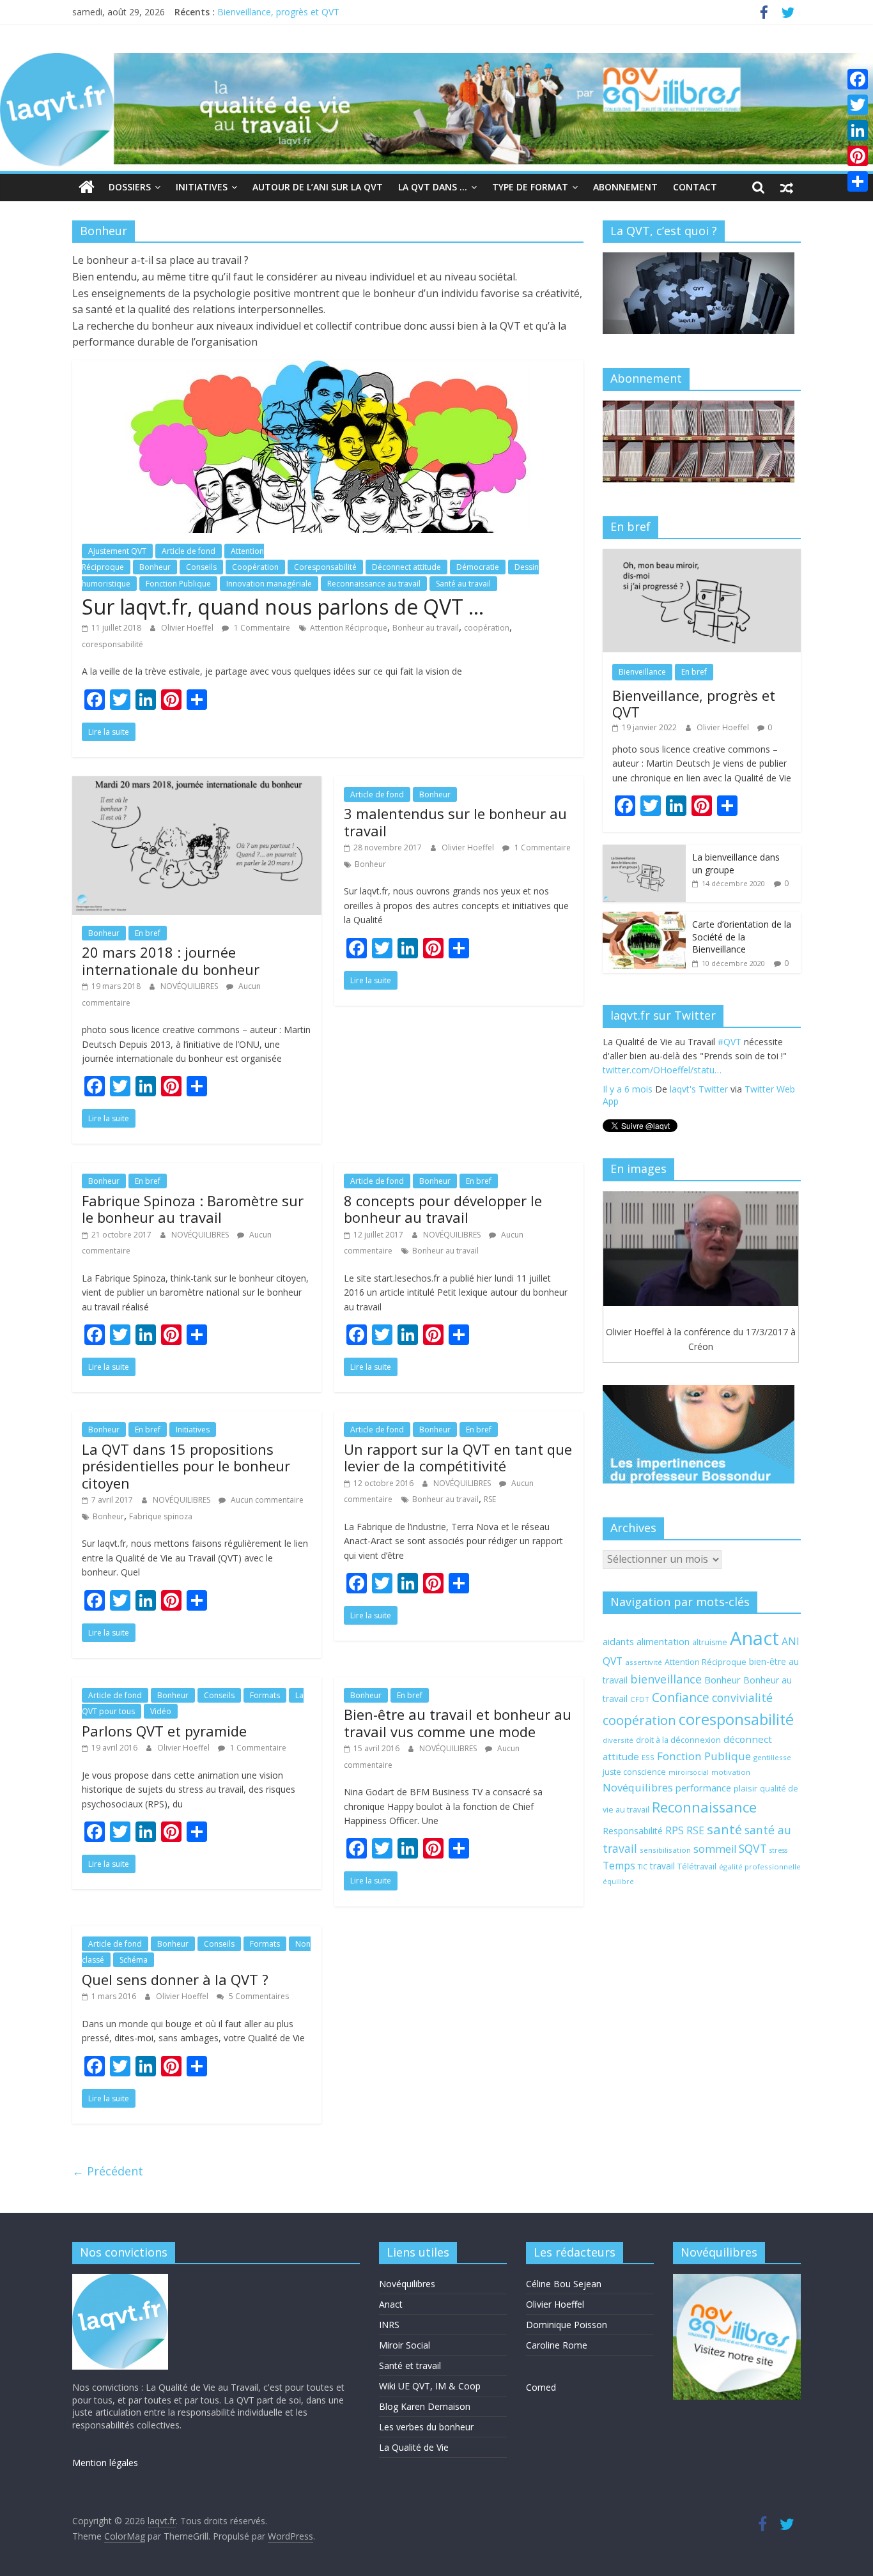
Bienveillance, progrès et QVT (278, 12)
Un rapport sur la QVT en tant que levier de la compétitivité (458, 1457)
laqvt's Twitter (699, 1106)
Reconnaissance (704, 1807)
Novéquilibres (638, 1787)
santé (724, 1829)
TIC (643, 1867)
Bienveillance (642, 672)
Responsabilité (633, 1831)
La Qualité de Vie (414, 2447)
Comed (541, 2387)
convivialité (742, 1698)
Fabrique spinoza (161, 1516)
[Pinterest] (858, 156)
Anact (754, 1638)
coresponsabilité (112, 644)
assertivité (644, 1662)
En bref (148, 933)
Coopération (255, 567)
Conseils (201, 567)
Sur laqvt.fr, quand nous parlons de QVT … (283, 607)
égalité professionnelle (760, 1867)
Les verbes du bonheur (426, 2427)
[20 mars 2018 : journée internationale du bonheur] (197, 784)
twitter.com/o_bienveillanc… (719, 1087)
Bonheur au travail (426, 628)
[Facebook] (858, 79)
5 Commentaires (258, 1996)
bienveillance (666, 1679)
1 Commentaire (261, 628)
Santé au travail (463, 584)
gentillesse (772, 1757)
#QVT (614, 1073)
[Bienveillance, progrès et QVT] (702, 556)
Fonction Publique (178, 584)
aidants (618, 1641)
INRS (389, 2325)
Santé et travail (410, 2365)
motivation (731, 1772)
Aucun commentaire (266, 1500)
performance (703, 1788)
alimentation (663, 1641)
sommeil (715, 1849)
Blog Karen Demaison (425, 2406)
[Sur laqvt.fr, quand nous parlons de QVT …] (328, 368)
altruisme (710, 1642)
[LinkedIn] (858, 130)
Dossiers (130, 187)
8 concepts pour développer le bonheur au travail (443, 1209)
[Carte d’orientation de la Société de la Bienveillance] (644, 918)
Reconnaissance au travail (374, 584)
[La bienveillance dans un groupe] (644, 851)
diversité (618, 1740)
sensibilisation (665, 1850)
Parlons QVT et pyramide (164, 1731)
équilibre (618, 1882)
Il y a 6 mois (628, 1106)
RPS (675, 1830)
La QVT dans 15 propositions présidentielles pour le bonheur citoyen (186, 1466)
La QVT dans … (433, 187)
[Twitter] (858, 105)
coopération (487, 628)
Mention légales (105, 2463)
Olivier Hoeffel (188, 628)
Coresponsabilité (325, 567)
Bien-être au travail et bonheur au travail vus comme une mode (458, 1722)
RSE (490, 1499)
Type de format (530, 187)
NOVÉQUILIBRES (190, 986)
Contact (695, 187)
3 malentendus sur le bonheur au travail (455, 822)
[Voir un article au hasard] (787, 187)
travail (662, 1866)
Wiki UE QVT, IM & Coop (430, 2386)
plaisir (746, 1788)
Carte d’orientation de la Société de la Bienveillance (742, 937)
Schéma (134, 1960)
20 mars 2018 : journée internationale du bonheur (171, 960)
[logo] (120, 2280)
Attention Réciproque (349, 628)
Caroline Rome (557, 2345)
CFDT (640, 1699)
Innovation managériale (269, 584)
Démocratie (478, 567)
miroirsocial (689, 1772)
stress (778, 1850)
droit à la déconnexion (678, 1740)
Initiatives (202, 187)
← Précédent (108, 2171)
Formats (265, 1695)
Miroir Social (405, 2345)
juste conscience (634, 1772)
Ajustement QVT (117, 551)
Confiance (681, 1698)
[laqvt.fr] (436, 61)
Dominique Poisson (567, 2325)
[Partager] (858, 181)
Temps (619, 1866)
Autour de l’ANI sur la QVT (318, 187)
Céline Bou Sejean (564, 2284)
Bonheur (155, 567)
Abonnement (625, 187)
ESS (648, 1757)
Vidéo (161, 1711)
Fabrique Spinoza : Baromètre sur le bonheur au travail (193, 1209)
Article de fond (189, 551)
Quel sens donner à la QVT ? (175, 1979)
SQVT (753, 1848)
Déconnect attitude (406, 567)
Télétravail (697, 1867)
